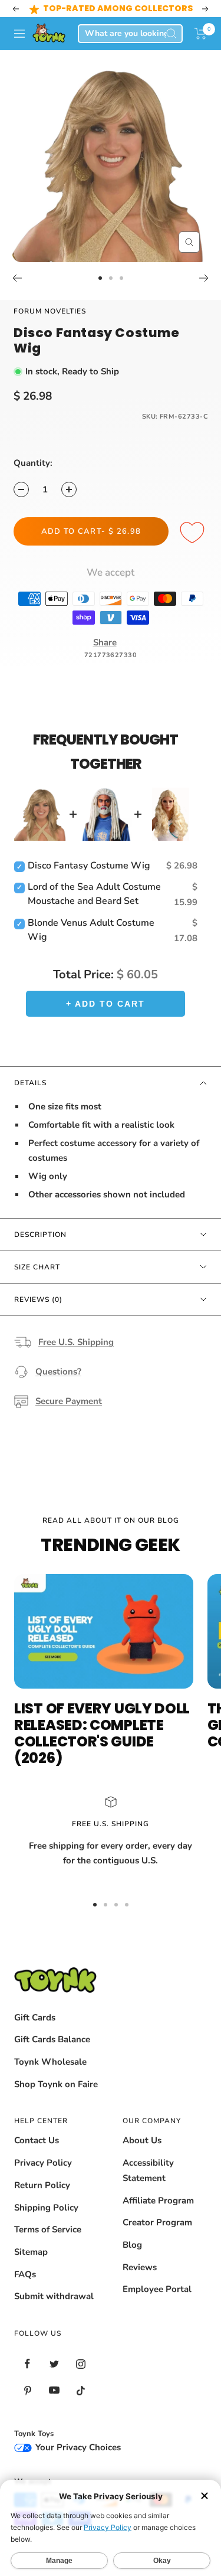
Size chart (37, 1267)
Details (30, 1083)
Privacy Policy (43, 2163)
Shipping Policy (46, 2208)
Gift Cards (35, 2017)
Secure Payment (69, 1401)
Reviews (140, 2267)
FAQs (25, 2274)
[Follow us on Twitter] (54, 2364)
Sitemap (31, 2252)
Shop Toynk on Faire (56, 2084)
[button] (201, 34)
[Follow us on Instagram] (80, 2364)
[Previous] (17, 278)
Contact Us (37, 2140)
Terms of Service (48, 2229)
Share (105, 642)
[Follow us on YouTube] (54, 2390)
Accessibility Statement (148, 2170)
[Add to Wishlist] (194, 533)
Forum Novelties (50, 311)
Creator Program (157, 2222)
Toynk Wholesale (50, 2062)
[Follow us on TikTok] (80, 2390)
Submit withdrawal (54, 2296)
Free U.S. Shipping (76, 1342)
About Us (142, 2140)
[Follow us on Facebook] (27, 2364)
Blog (132, 2245)
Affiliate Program (158, 2200)
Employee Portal (157, 2289)
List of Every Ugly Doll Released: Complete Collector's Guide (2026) (102, 1733)
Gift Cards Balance (52, 2039)
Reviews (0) (38, 1300)
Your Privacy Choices (77, 2447)
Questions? (58, 1372)
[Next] (204, 278)
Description (40, 1235)
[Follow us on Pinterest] (27, 2390)
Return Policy (42, 2185)
